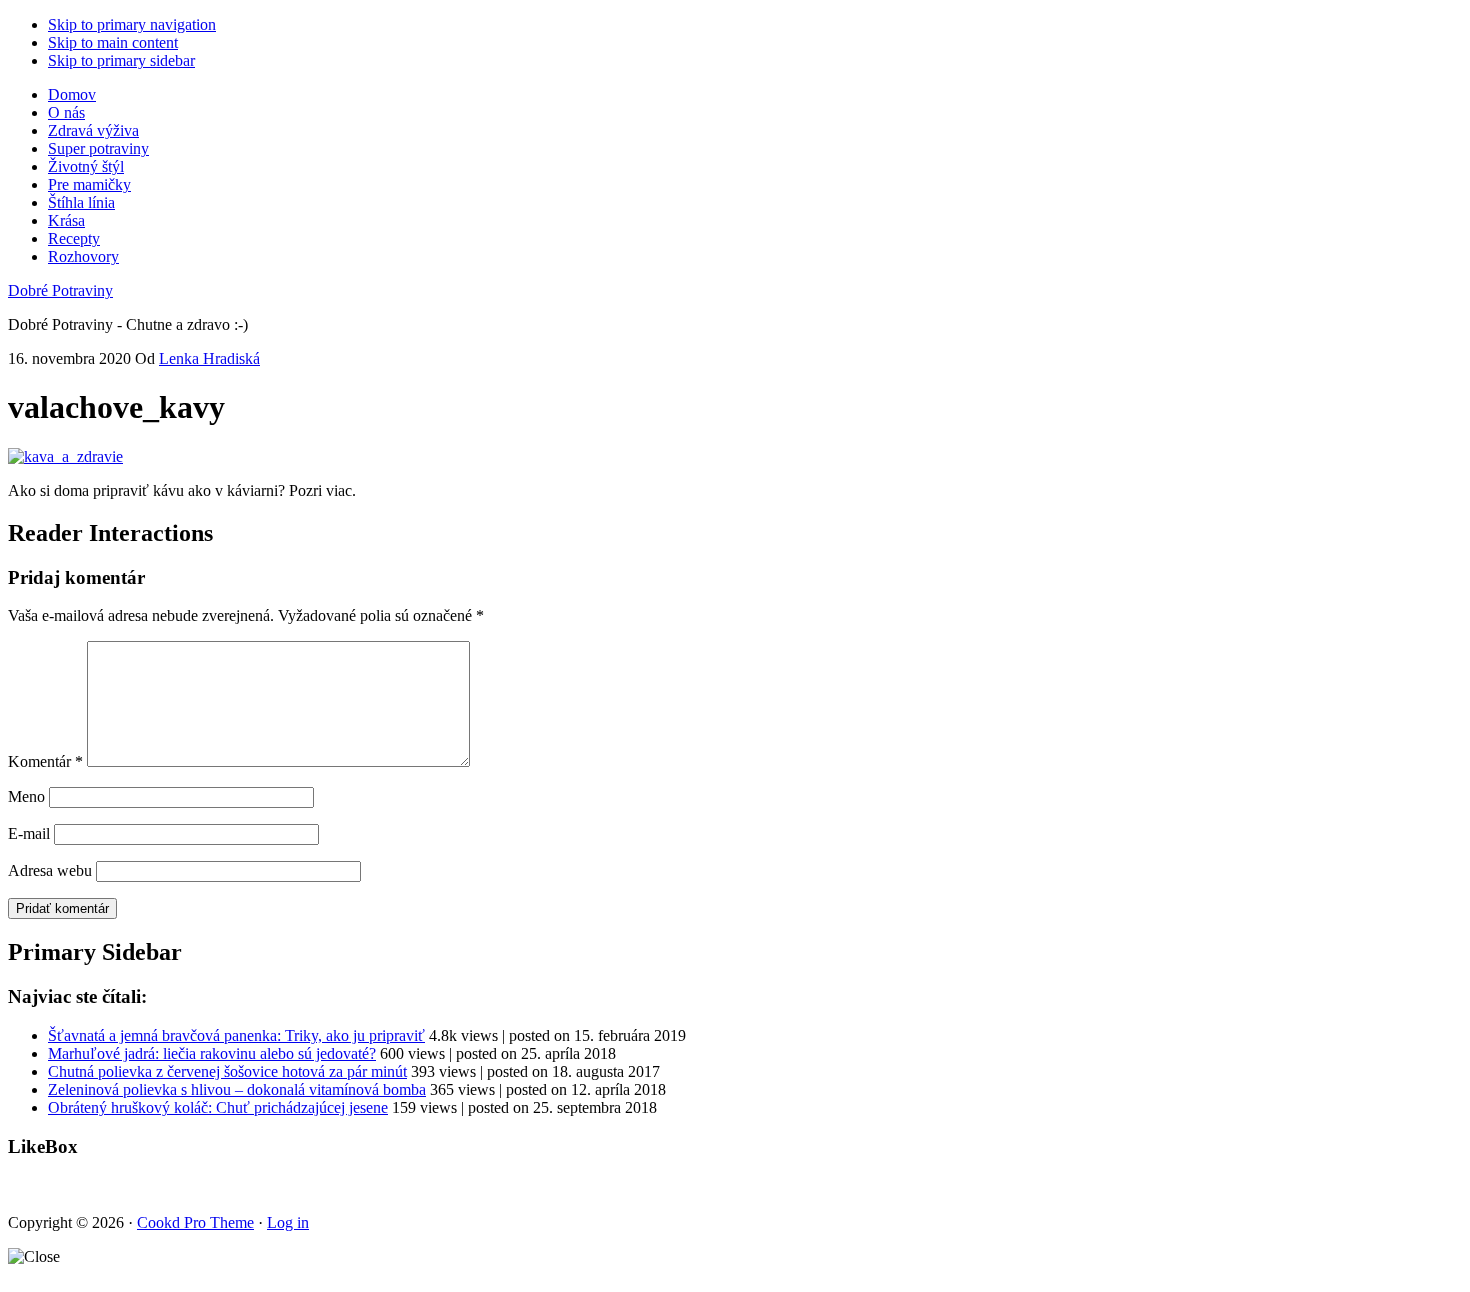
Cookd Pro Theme (195, 1222)
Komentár (45, 761)
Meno (26, 796)
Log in (288, 1222)
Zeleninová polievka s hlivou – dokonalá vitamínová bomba (237, 1089)
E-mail (29, 833)
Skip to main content (113, 42)
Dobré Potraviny (60, 290)
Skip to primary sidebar (121, 60)
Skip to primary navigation (132, 24)
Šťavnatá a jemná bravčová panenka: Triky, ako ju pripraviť (236, 1035)
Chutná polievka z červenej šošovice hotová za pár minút (227, 1071)
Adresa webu (50, 870)
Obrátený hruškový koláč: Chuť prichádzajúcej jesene (218, 1107)
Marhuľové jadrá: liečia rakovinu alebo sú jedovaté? (212, 1053)
